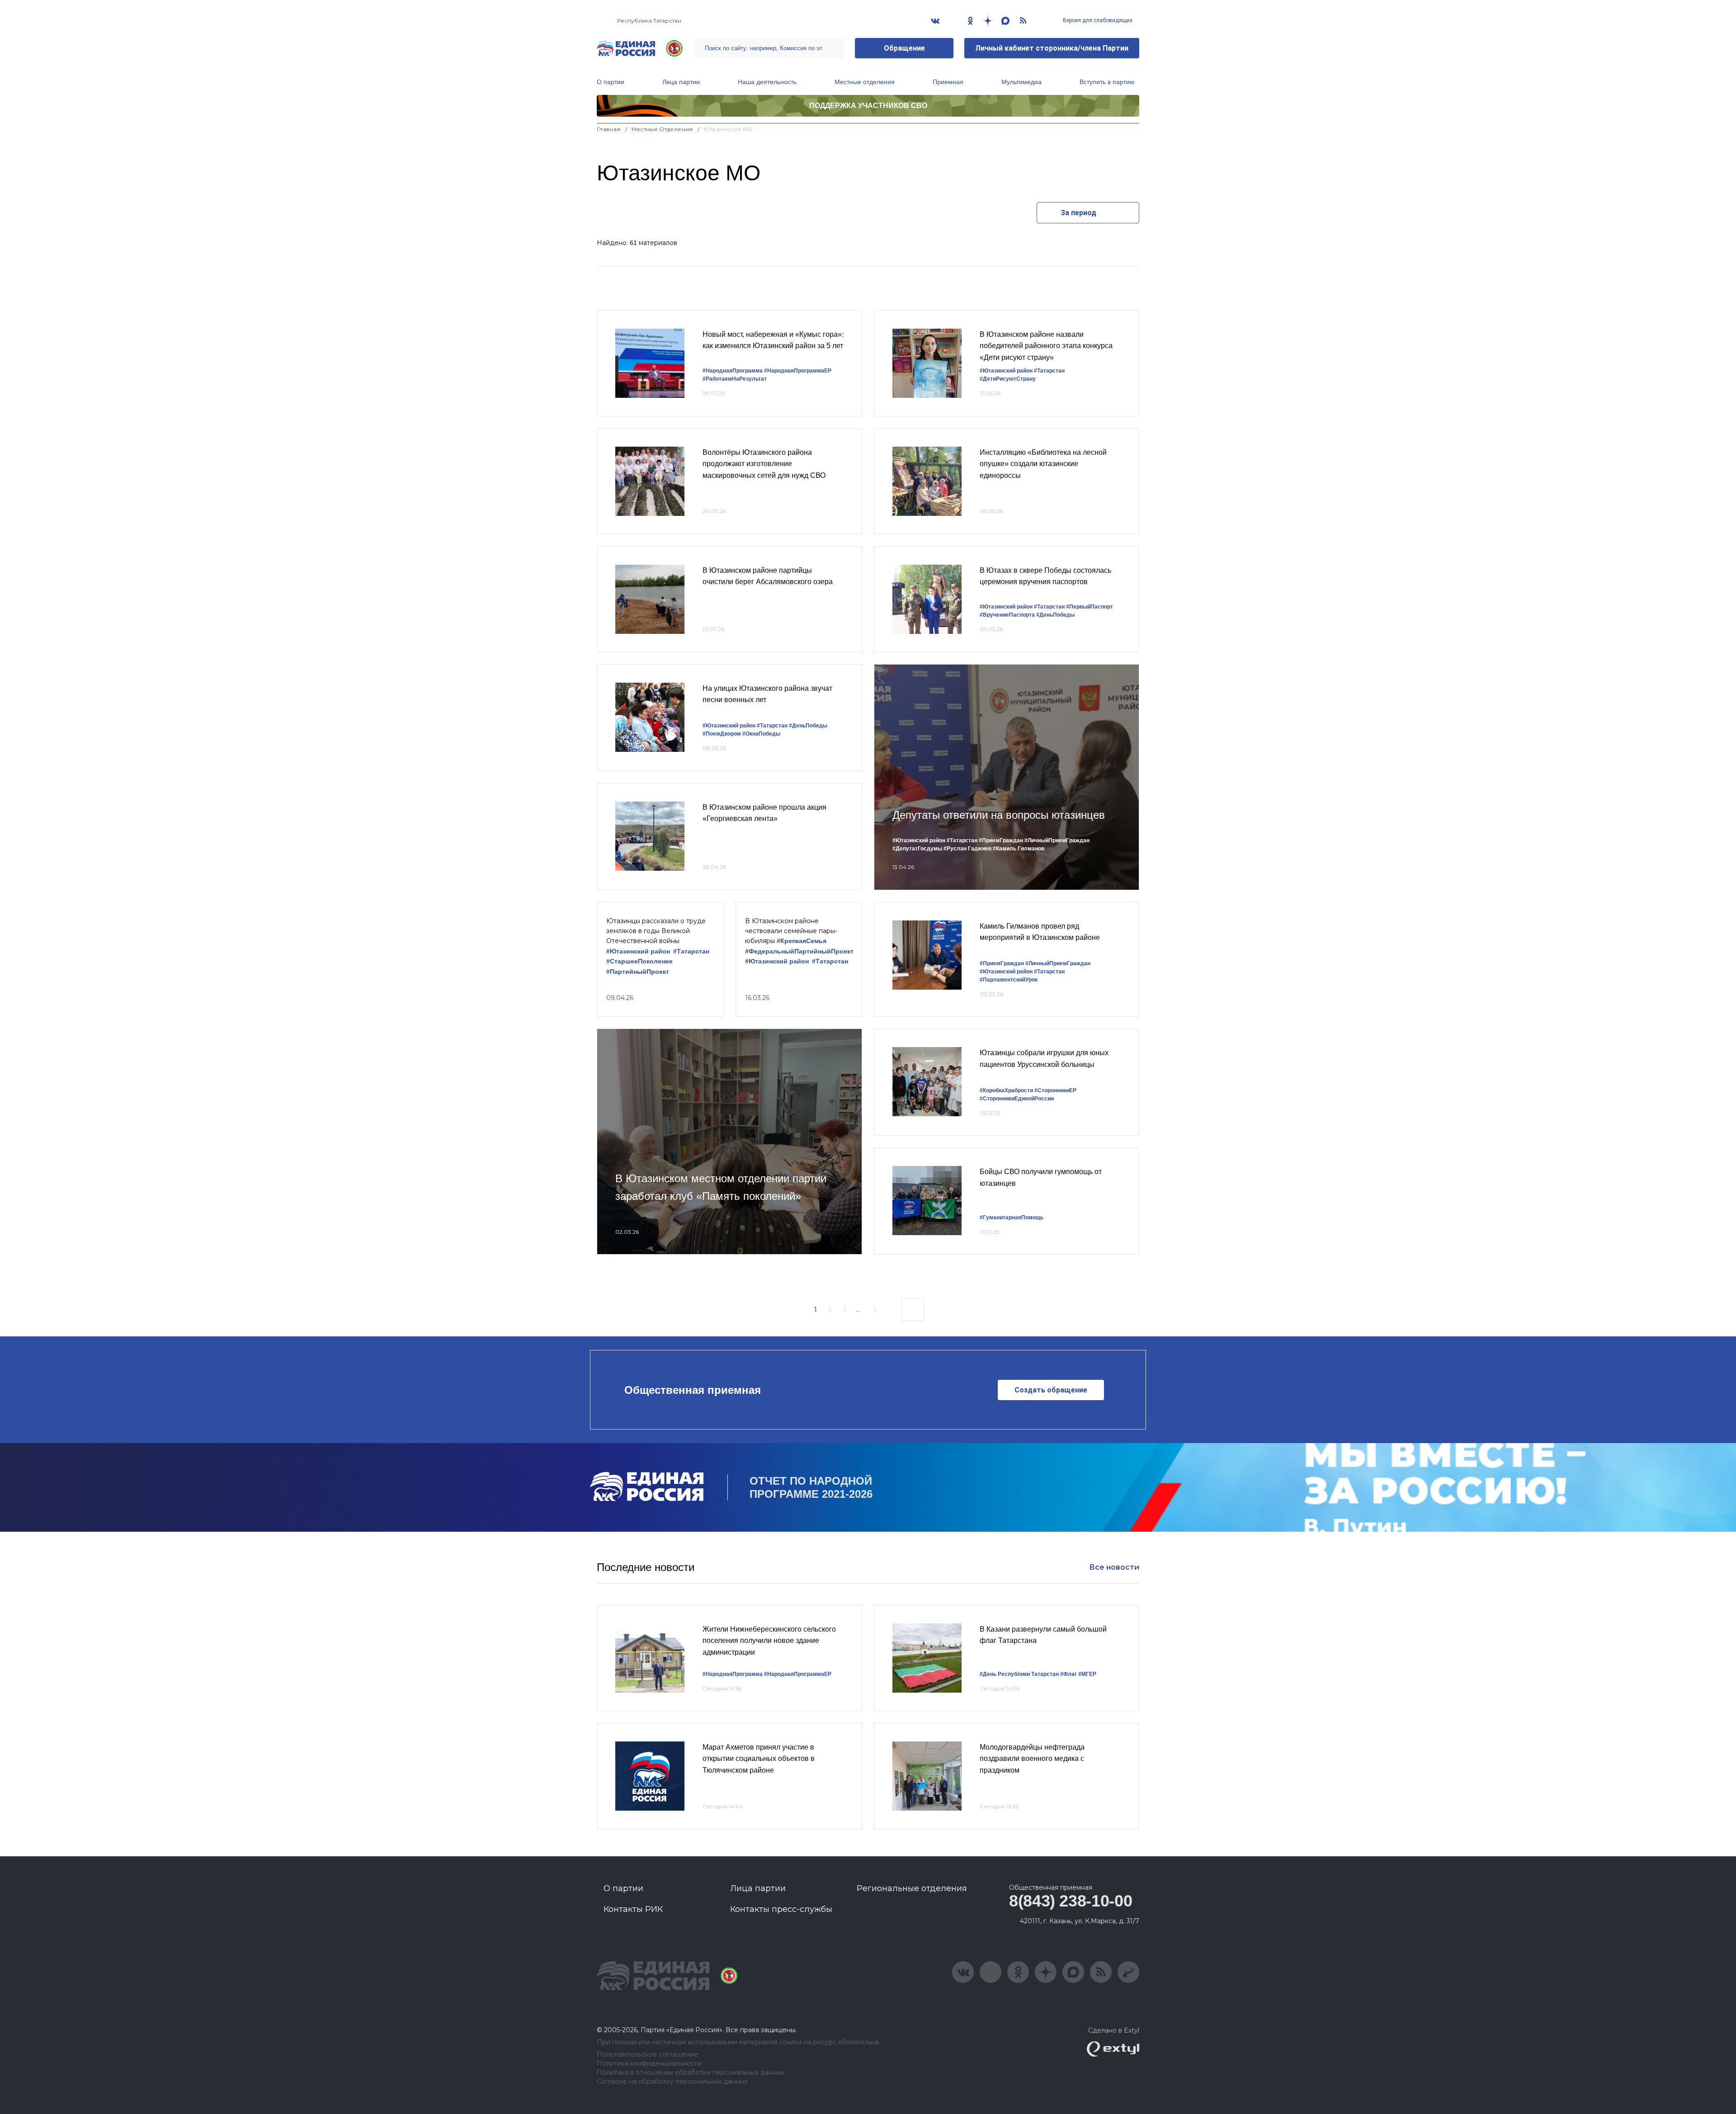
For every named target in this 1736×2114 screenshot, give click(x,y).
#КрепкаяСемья (802, 941)
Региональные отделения (912, 1888)
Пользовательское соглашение (648, 2055)
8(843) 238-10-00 (1071, 1901)
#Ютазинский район (1006, 371)
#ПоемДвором (722, 734)
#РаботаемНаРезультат (735, 379)
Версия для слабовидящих (1097, 20)
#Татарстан (1049, 371)
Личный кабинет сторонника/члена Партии (1052, 48)
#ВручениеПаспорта (1007, 615)
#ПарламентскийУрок (1009, 980)
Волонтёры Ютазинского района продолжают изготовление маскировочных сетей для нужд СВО (764, 464)
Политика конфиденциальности (649, 2064)
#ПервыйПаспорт (1090, 607)
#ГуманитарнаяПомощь (1012, 1217)
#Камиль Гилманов (1019, 849)
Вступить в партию (1107, 82)
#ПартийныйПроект (638, 972)
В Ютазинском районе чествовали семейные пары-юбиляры (791, 931)
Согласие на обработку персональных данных (672, 2082)
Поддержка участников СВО (868, 106)
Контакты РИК (633, 1909)
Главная (609, 129)
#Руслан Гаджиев (967, 849)
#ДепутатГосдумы (917, 849)
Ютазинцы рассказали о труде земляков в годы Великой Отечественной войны (656, 931)
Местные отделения (865, 82)
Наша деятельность (767, 82)
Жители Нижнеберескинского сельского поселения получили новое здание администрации (769, 1641)
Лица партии (681, 82)
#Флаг (1068, 1674)
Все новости (1114, 1567)
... (858, 1310)
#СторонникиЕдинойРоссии (1017, 1099)
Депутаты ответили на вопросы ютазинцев (999, 815)
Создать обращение (1051, 1390)
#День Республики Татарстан (1019, 1674)
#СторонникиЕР (1055, 1090)
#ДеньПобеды (1055, 615)
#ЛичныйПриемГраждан (1057, 840)
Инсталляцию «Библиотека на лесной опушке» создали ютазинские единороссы (1043, 464)
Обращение (904, 48)
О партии (611, 82)
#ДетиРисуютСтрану (1008, 379)
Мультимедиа (1021, 82)
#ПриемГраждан (1001, 840)
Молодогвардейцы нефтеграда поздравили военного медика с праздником (1032, 1759)
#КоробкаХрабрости (1006, 1090)
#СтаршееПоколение (639, 961)
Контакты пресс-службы (781, 1909)
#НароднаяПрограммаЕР (798, 371)
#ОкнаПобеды (761, 734)
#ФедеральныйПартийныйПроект (799, 951)
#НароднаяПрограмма (733, 371)
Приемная (948, 82)
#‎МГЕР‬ (1087, 1674)
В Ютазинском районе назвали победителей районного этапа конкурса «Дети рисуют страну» (1046, 346)
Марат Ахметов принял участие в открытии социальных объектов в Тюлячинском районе (759, 1759)
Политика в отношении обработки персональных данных (691, 2073)
